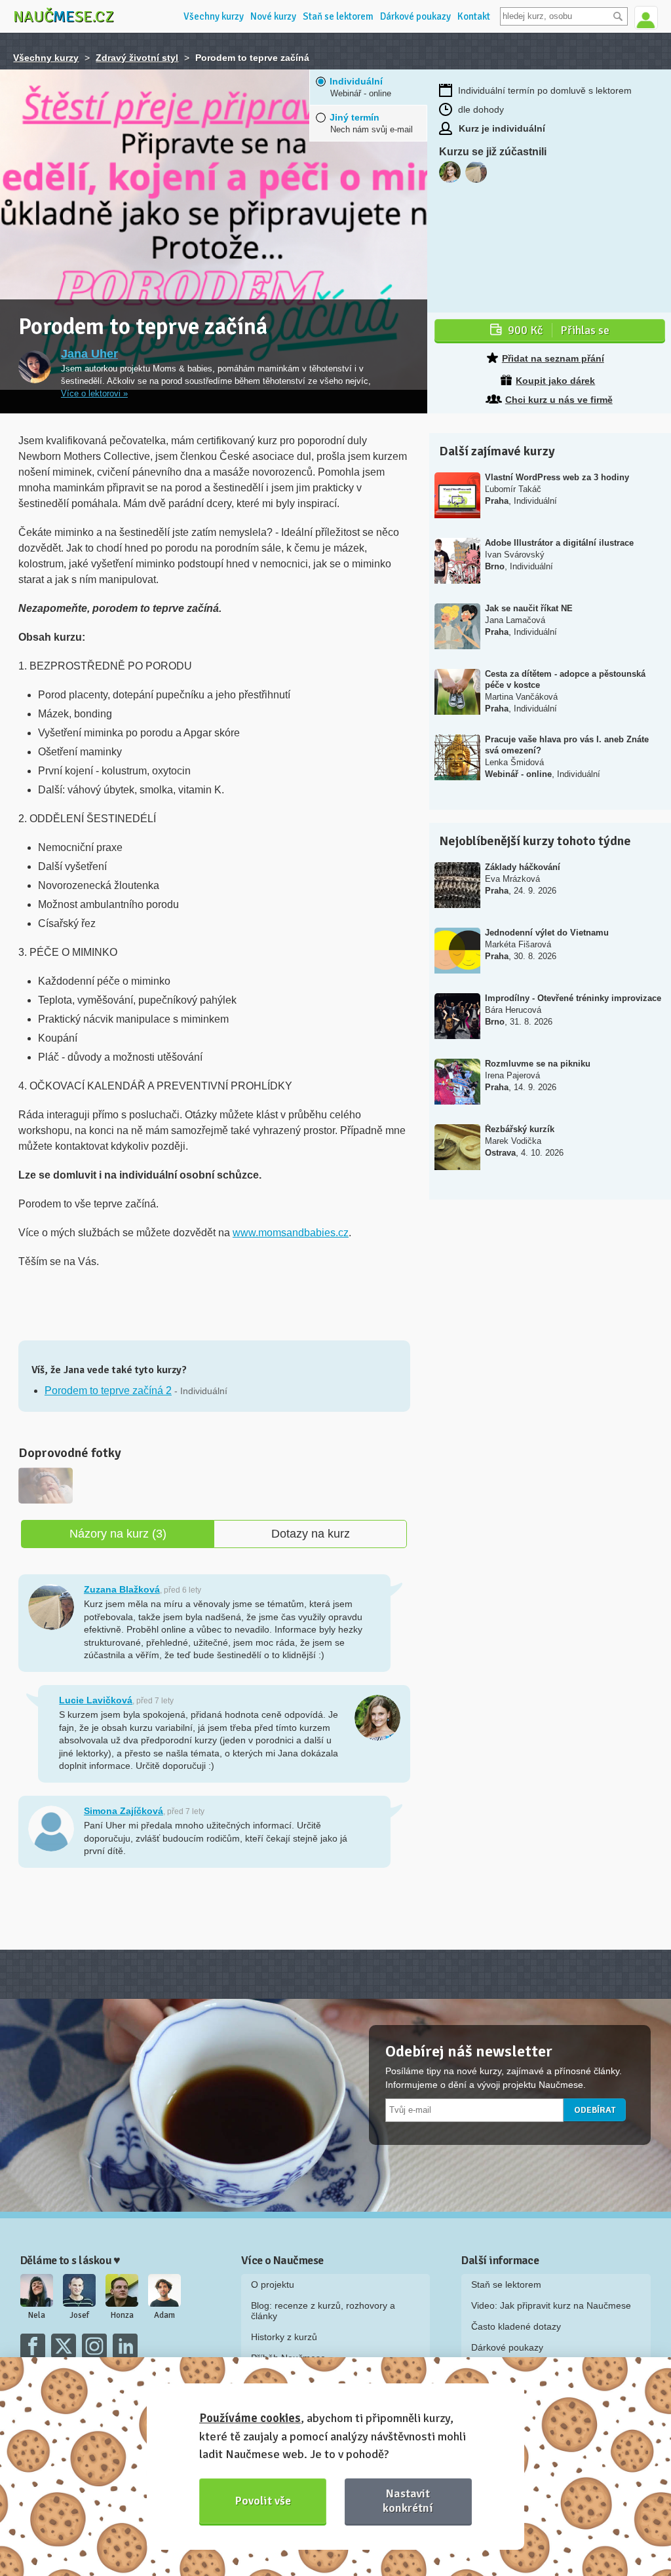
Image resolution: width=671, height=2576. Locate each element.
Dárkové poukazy (415, 16)
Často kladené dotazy (516, 2326)
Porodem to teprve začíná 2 (108, 1391)
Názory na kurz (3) (118, 1534)
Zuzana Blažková (122, 1589)
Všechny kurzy (214, 16)
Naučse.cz (64, 16)
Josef (79, 2315)
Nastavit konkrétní (408, 2500)
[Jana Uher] (35, 367)
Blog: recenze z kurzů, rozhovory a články (323, 2311)
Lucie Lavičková (96, 1700)
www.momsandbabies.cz (291, 1233)
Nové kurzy (273, 16)
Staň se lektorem (338, 16)
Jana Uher (89, 354)
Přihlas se (559, 330)
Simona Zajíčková (124, 1811)
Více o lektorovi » (94, 394)
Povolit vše (263, 2501)
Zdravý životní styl (137, 58)
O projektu (273, 2284)
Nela (37, 2315)
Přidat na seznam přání (553, 358)
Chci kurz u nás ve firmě (559, 400)
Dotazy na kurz (311, 1534)
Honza (122, 2315)
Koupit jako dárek (555, 381)
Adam (164, 2315)
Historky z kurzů (284, 2337)
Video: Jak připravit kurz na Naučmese (551, 2305)
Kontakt (474, 16)
